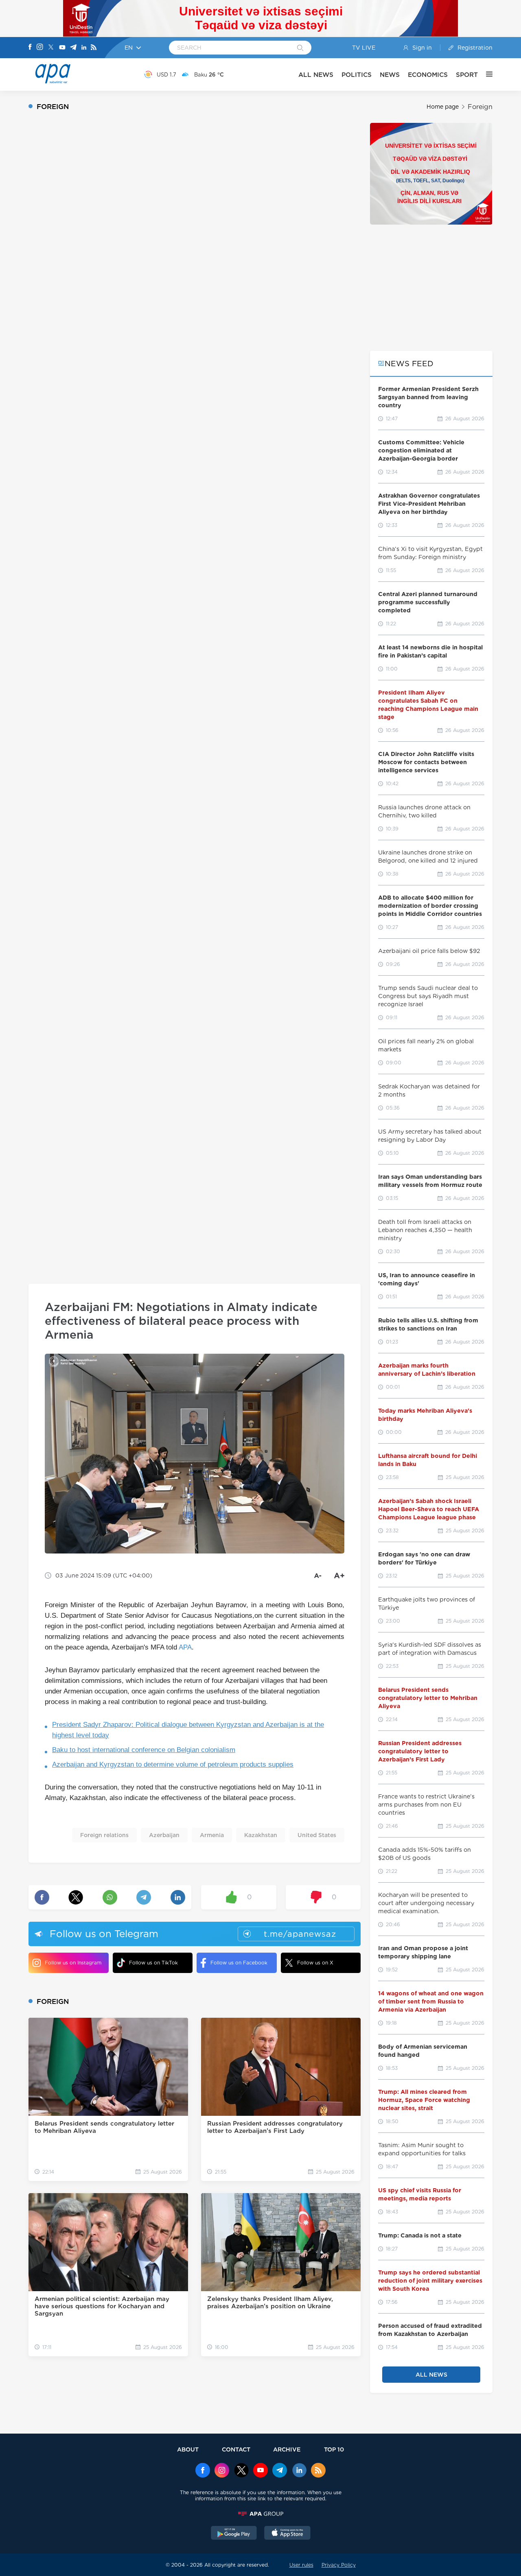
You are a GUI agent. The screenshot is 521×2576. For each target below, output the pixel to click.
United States (317, 1835)
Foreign (480, 107)
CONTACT (236, 2449)
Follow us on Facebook (239, 1963)
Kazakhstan (261, 1835)
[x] (241, 2471)
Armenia (212, 1835)
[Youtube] (62, 48)
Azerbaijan (164, 1835)
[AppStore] (287, 2534)
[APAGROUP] (260, 2514)
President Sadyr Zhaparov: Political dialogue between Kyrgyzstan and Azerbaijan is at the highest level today (188, 1730)
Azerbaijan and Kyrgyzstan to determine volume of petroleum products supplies (173, 1764)
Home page (443, 107)
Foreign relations (104, 1835)
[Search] (300, 48)
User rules (301, 2565)
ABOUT (188, 2449)
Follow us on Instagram (73, 1963)
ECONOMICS (428, 75)
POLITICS (357, 75)
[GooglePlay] (234, 2534)
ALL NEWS (316, 75)
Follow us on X (315, 1963)
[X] (51, 48)
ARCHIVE (287, 2449)
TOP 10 (334, 2449)
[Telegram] (73, 48)
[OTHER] (485, 74)
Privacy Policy (339, 2565)
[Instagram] (40, 48)
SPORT (467, 75)
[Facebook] (30, 48)
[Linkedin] (84, 48)
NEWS (390, 75)
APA (185, 1647)
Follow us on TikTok (153, 1963)
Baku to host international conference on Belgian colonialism (144, 1750)
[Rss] (94, 48)
